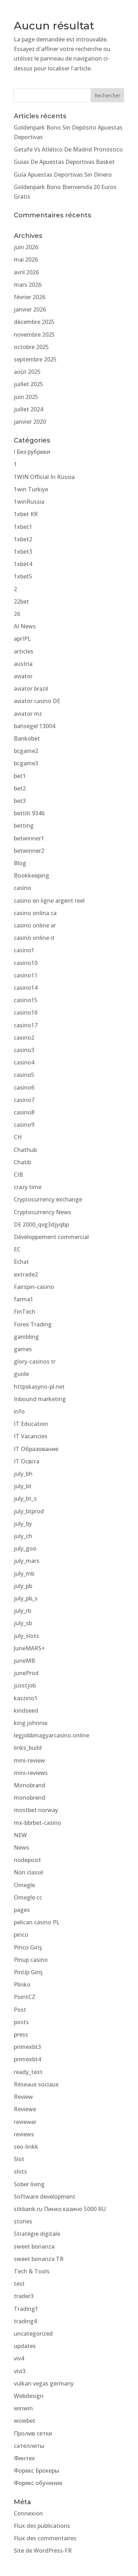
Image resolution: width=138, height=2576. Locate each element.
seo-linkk (26, 2147)
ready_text (28, 2072)
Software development (45, 2197)
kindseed (26, 1710)
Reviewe (25, 2109)
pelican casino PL (37, 1922)
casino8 (24, 1112)
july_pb (23, 1586)
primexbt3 (27, 2047)
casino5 (24, 1075)
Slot (19, 2159)
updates (25, 2346)
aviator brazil (31, 689)
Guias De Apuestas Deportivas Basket (64, 162)
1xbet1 (23, 527)
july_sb (23, 1623)
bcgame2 (26, 751)
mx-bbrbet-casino (38, 1823)
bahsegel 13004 (34, 726)
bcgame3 (26, 763)
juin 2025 (26, 397)
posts (21, 2022)
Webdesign (29, 2396)
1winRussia (29, 502)
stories (23, 2221)
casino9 (24, 1125)
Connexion (28, 2513)
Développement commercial (51, 1237)
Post (20, 2010)
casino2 (24, 1038)
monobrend (30, 1798)
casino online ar (35, 925)
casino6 (24, 1087)
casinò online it (34, 938)
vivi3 (20, 2371)
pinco (21, 1935)
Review (23, 2097)
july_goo (25, 1548)
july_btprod (29, 1511)
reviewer (25, 2122)
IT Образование (36, 1449)
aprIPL (22, 639)
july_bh (23, 1474)
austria (23, 664)
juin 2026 (26, 247)
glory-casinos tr (35, 1361)
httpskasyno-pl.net (39, 1387)
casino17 (26, 1025)
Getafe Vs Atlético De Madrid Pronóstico (68, 149)
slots (20, 2171)
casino (22, 888)
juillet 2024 (28, 409)
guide (21, 1374)
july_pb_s (26, 1598)
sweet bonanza (34, 2246)
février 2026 (30, 297)
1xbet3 (23, 552)
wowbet (25, 2421)
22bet (21, 601)
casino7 (24, 1100)
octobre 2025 (31, 347)
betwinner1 (29, 838)
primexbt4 (27, 2059)
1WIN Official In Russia (44, 477)
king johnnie (31, 1723)
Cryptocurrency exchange (48, 1199)
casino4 (24, 1062)
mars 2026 (28, 285)
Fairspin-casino (34, 1287)
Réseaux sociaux (36, 2084)
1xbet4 (23, 564)
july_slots (26, 1636)
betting (24, 826)
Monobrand (30, 1785)
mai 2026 (26, 259)
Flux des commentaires (45, 2538)
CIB (18, 1175)
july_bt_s (25, 1498)
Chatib (22, 1162)
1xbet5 (23, 576)
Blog (20, 863)
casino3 (24, 1050)
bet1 (20, 776)
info (19, 1411)
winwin (23, 2408)
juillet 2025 (28, 384)
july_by (23, 1524)
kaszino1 (26, 1698)
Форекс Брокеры (36, 2471)
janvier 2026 (30, 309)
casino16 (26, 1012)
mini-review (29, 1760)
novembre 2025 (34, 335)
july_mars (27, 1561)
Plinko (22, 1984)
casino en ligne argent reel (49, 901)
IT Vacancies (31, 1436)
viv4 (19, 2358)
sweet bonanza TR (39, 2259)
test (19, 2284)
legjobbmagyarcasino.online (51, 1735)
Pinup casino (31, 1960)
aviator (23, 676)
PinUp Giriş (28, 1972)
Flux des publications (42, 2526)
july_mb (24, 1573)
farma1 (24, 1299)
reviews (24, 2134)
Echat (21, 1262)
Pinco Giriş (28, 1947)
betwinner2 (29, 851)
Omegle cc (28, 1897)
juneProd (26, 1673)
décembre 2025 (34, 322)
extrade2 (26, 1274)
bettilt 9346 (29, 813)
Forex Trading (33, 1324)
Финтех (24, 2458)
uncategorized (33, 2334)
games (23, 1349)
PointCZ (25, 1997)
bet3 (20, 801)
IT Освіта (27, 1461)
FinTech (25, 1312)
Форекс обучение (38, 2483)
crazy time (28, 1187)
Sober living (29, 2184)
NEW (20, 1835)
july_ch (23, 1536)
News (21, 1847)
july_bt (23, 1486)
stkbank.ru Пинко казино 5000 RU (60, 2209)
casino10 (26, 963)
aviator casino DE (37, 701)
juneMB (24, 1661)
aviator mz (28, 714)
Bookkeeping (31, 875)
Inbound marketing (40, 1399)
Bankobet (27, 738)
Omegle (24, 1885)
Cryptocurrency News (42, 1212)
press (21, 2034)
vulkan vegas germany (44, 2383)
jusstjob (25, 1685)
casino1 (24, 950)
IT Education (31, 1424)
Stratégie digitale (37, 2234)
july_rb (22, 1611)
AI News (25, 626)
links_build (28, 1748)
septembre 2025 (35, 359)
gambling (26, 1337)
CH (18, 1137)
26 (17, 614)
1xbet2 (23, 539)
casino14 (26, 988)
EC (17, 1249)
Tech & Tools (32, 2271)
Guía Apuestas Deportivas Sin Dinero (63, 175)
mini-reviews (31, 1773)
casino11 (26, 975)
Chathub (25, 1150)
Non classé (28, 1872)
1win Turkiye (31, 489)
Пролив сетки (33, 2433)
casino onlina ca (35, 913)
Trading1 (26, 2309)
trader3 (24, 2296)
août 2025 (27, 372)
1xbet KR (26, 514)
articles (24, 651)
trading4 (25, 2321)
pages (22, 1910)
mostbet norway (36, 1810)
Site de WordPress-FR (43, 2551)
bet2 (20, 788)
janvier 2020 (30, 422)
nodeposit (27, 1860)
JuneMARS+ (29, 1648)
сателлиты (29, 2446)
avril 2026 (26, 272)
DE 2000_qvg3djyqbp (41, 1224)
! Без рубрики (32, 452)
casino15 (26, 1000)
